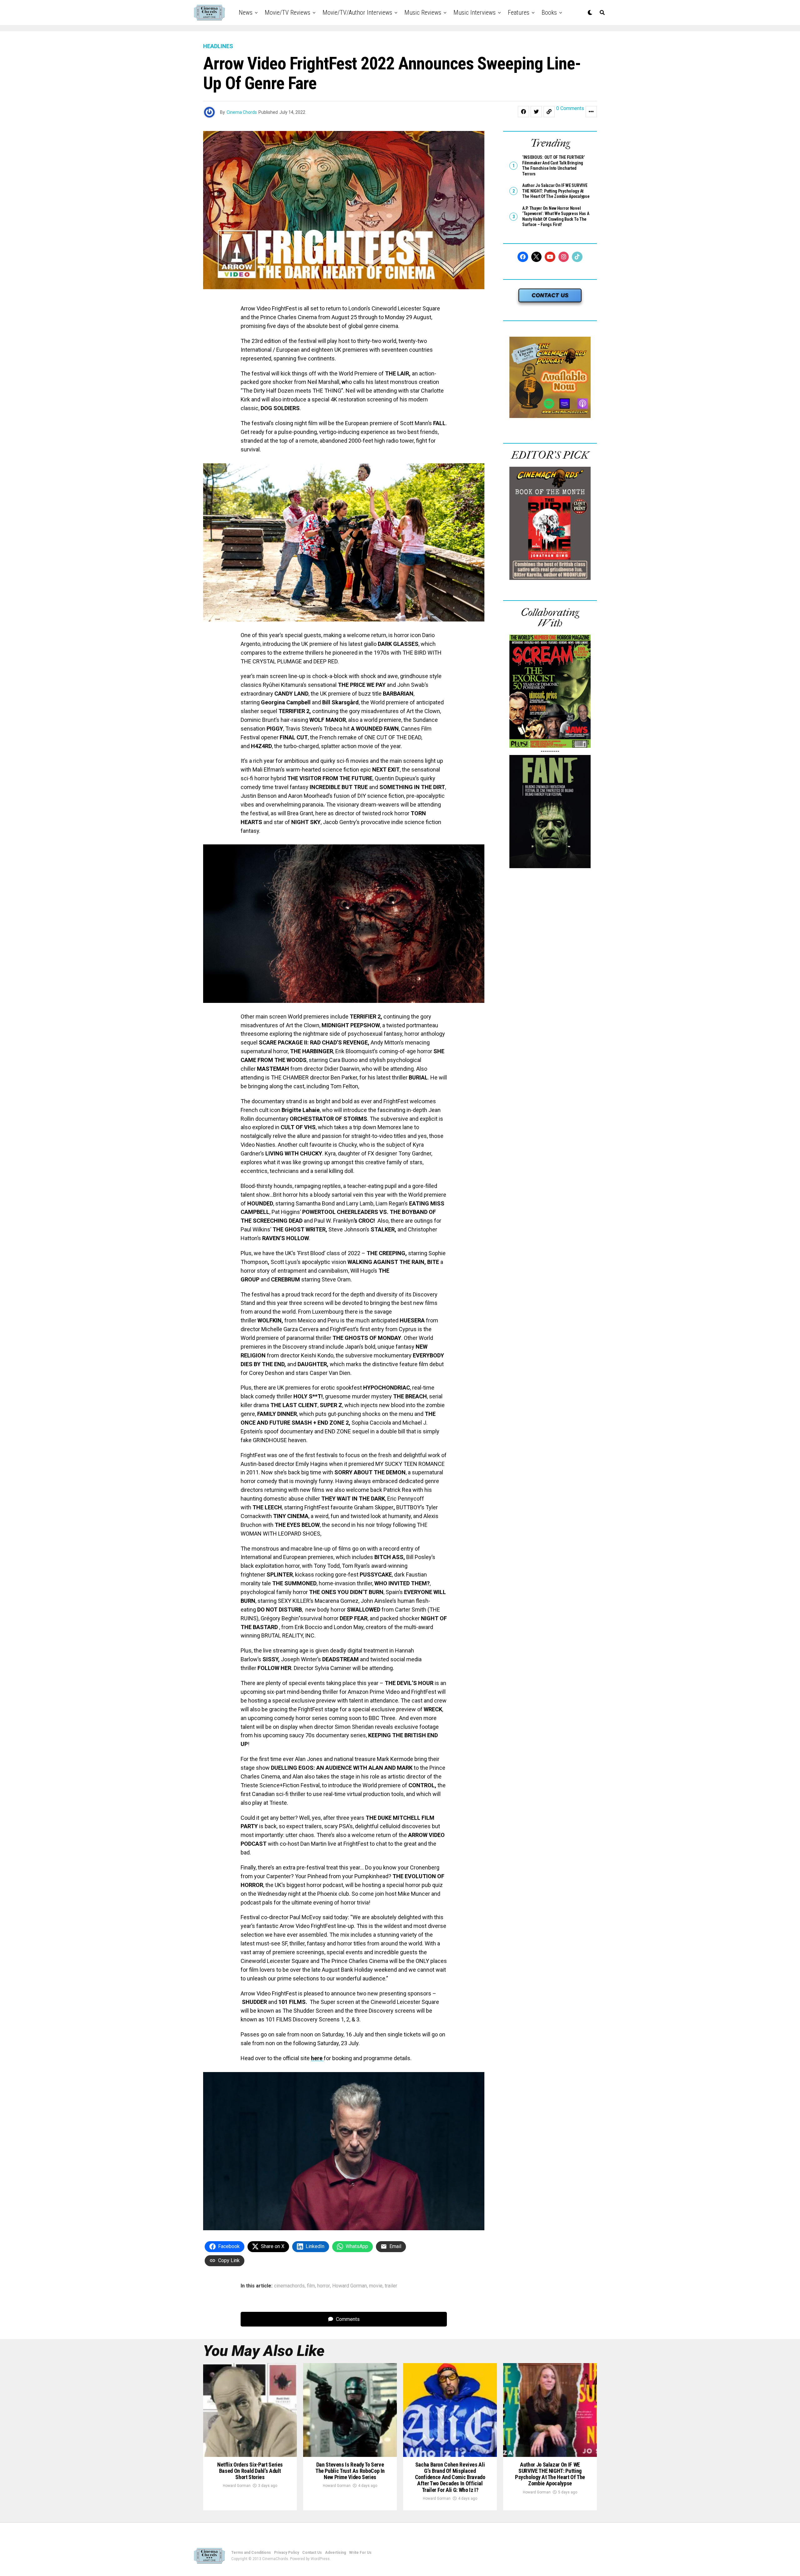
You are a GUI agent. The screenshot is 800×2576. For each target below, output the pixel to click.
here (317, 2058)
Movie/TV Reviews (287, 13)
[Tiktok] (577, 257)
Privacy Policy (287, 2553)
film (311, 2286)
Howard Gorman (350, 2286)
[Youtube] (550, 257)
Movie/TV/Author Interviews (357, 13)
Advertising (335, 2553)
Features (519, 13)
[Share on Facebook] (523, 112)
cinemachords (289, 2286)
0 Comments (570, 109)
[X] (537, 257)
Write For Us (360, 2553)
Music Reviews (423, 13)
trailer (391, 2286)
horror (324, 2286)
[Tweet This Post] (536, 112)
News (246, 13)
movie (376, 2286)
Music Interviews (475, 13)
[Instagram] (564, 257)
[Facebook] (523, 257)
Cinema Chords (242, 112)
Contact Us (312, 2553)
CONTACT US (550, 295)
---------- (550, 751)
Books (549, 13)
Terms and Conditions (251, 2553)
